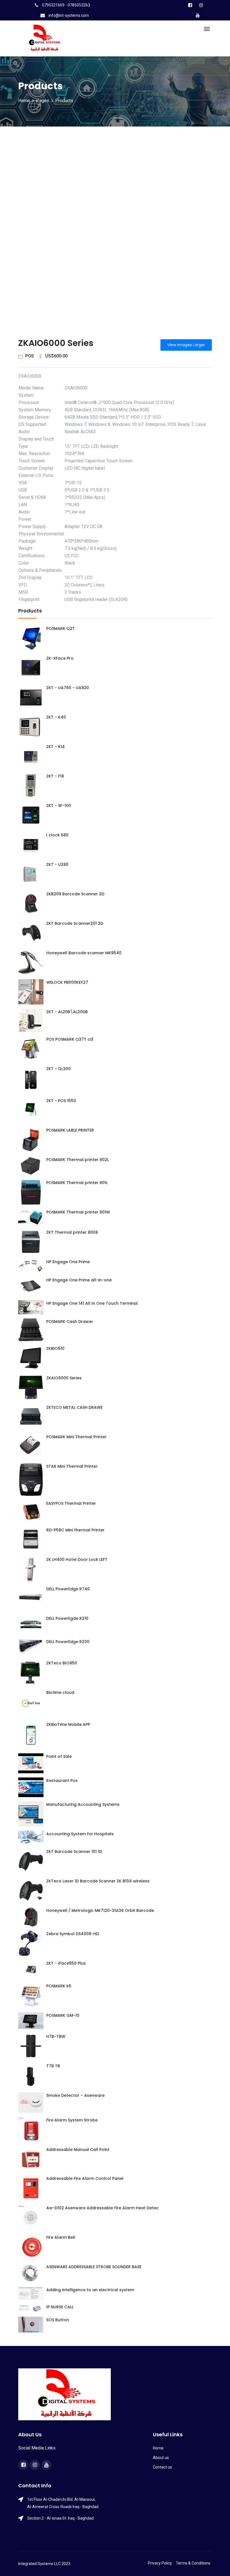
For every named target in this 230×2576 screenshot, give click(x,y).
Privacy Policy (160, 2563)
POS (30, 356)
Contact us (162, 2467)
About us (161, 2458)
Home (24, 101)
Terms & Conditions (193, 2563)
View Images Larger (186, 345)
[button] (29, 237)
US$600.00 (56, 356)
